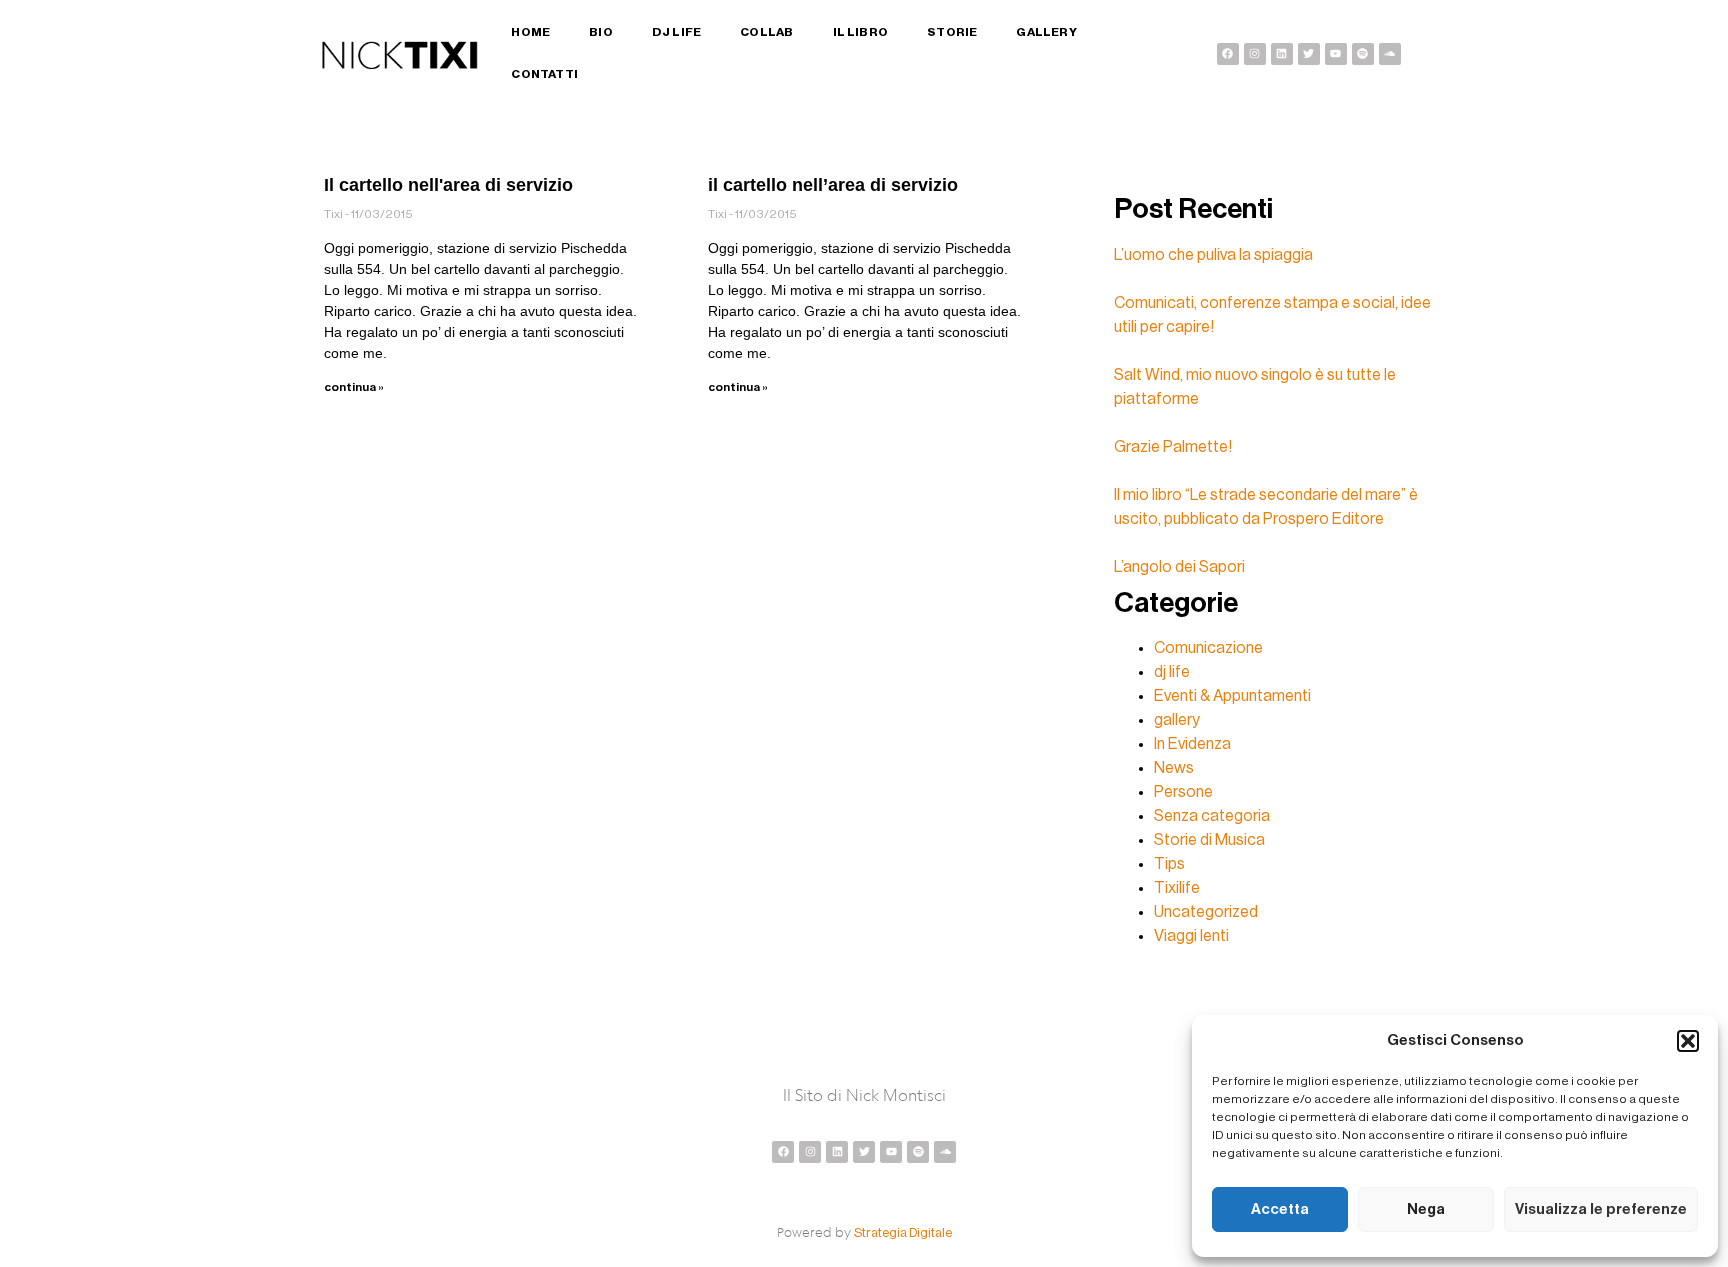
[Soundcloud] (1390, 54)
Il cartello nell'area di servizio (448, 185)
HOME (530, 32)
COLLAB (766, 32)
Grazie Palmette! (1173, 447)
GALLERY (1046, 32)
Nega (1426, 1209)
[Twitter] (1309, 54)
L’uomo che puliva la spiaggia (1213, 255)
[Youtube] (1336, 54)
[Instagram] (1255, 54)
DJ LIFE (676, 32)
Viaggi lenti (1191, 936)
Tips (1169, 864)
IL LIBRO (861, 32)
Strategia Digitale (903, 1232)
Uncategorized (1206, 912)
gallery (1177, 720)
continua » (354, 387)
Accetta (1280, 1209)
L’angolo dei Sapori (1179, 567)
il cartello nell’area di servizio (833, 185)
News (1174, 768)
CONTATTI (544, 74)
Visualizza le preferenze (1601, 1209)
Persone (1183, 792)
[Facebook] (1228, 54)
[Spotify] (1363, 54)
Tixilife (1177, 888)
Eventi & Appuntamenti (1232, 696)
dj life (1172, 672)
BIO (601, 32)
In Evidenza (1192, 744)
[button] (1688, 1041)
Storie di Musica (1209, 840)
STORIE (952, 32)
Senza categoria (1212, 816)
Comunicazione (1208, 648)
